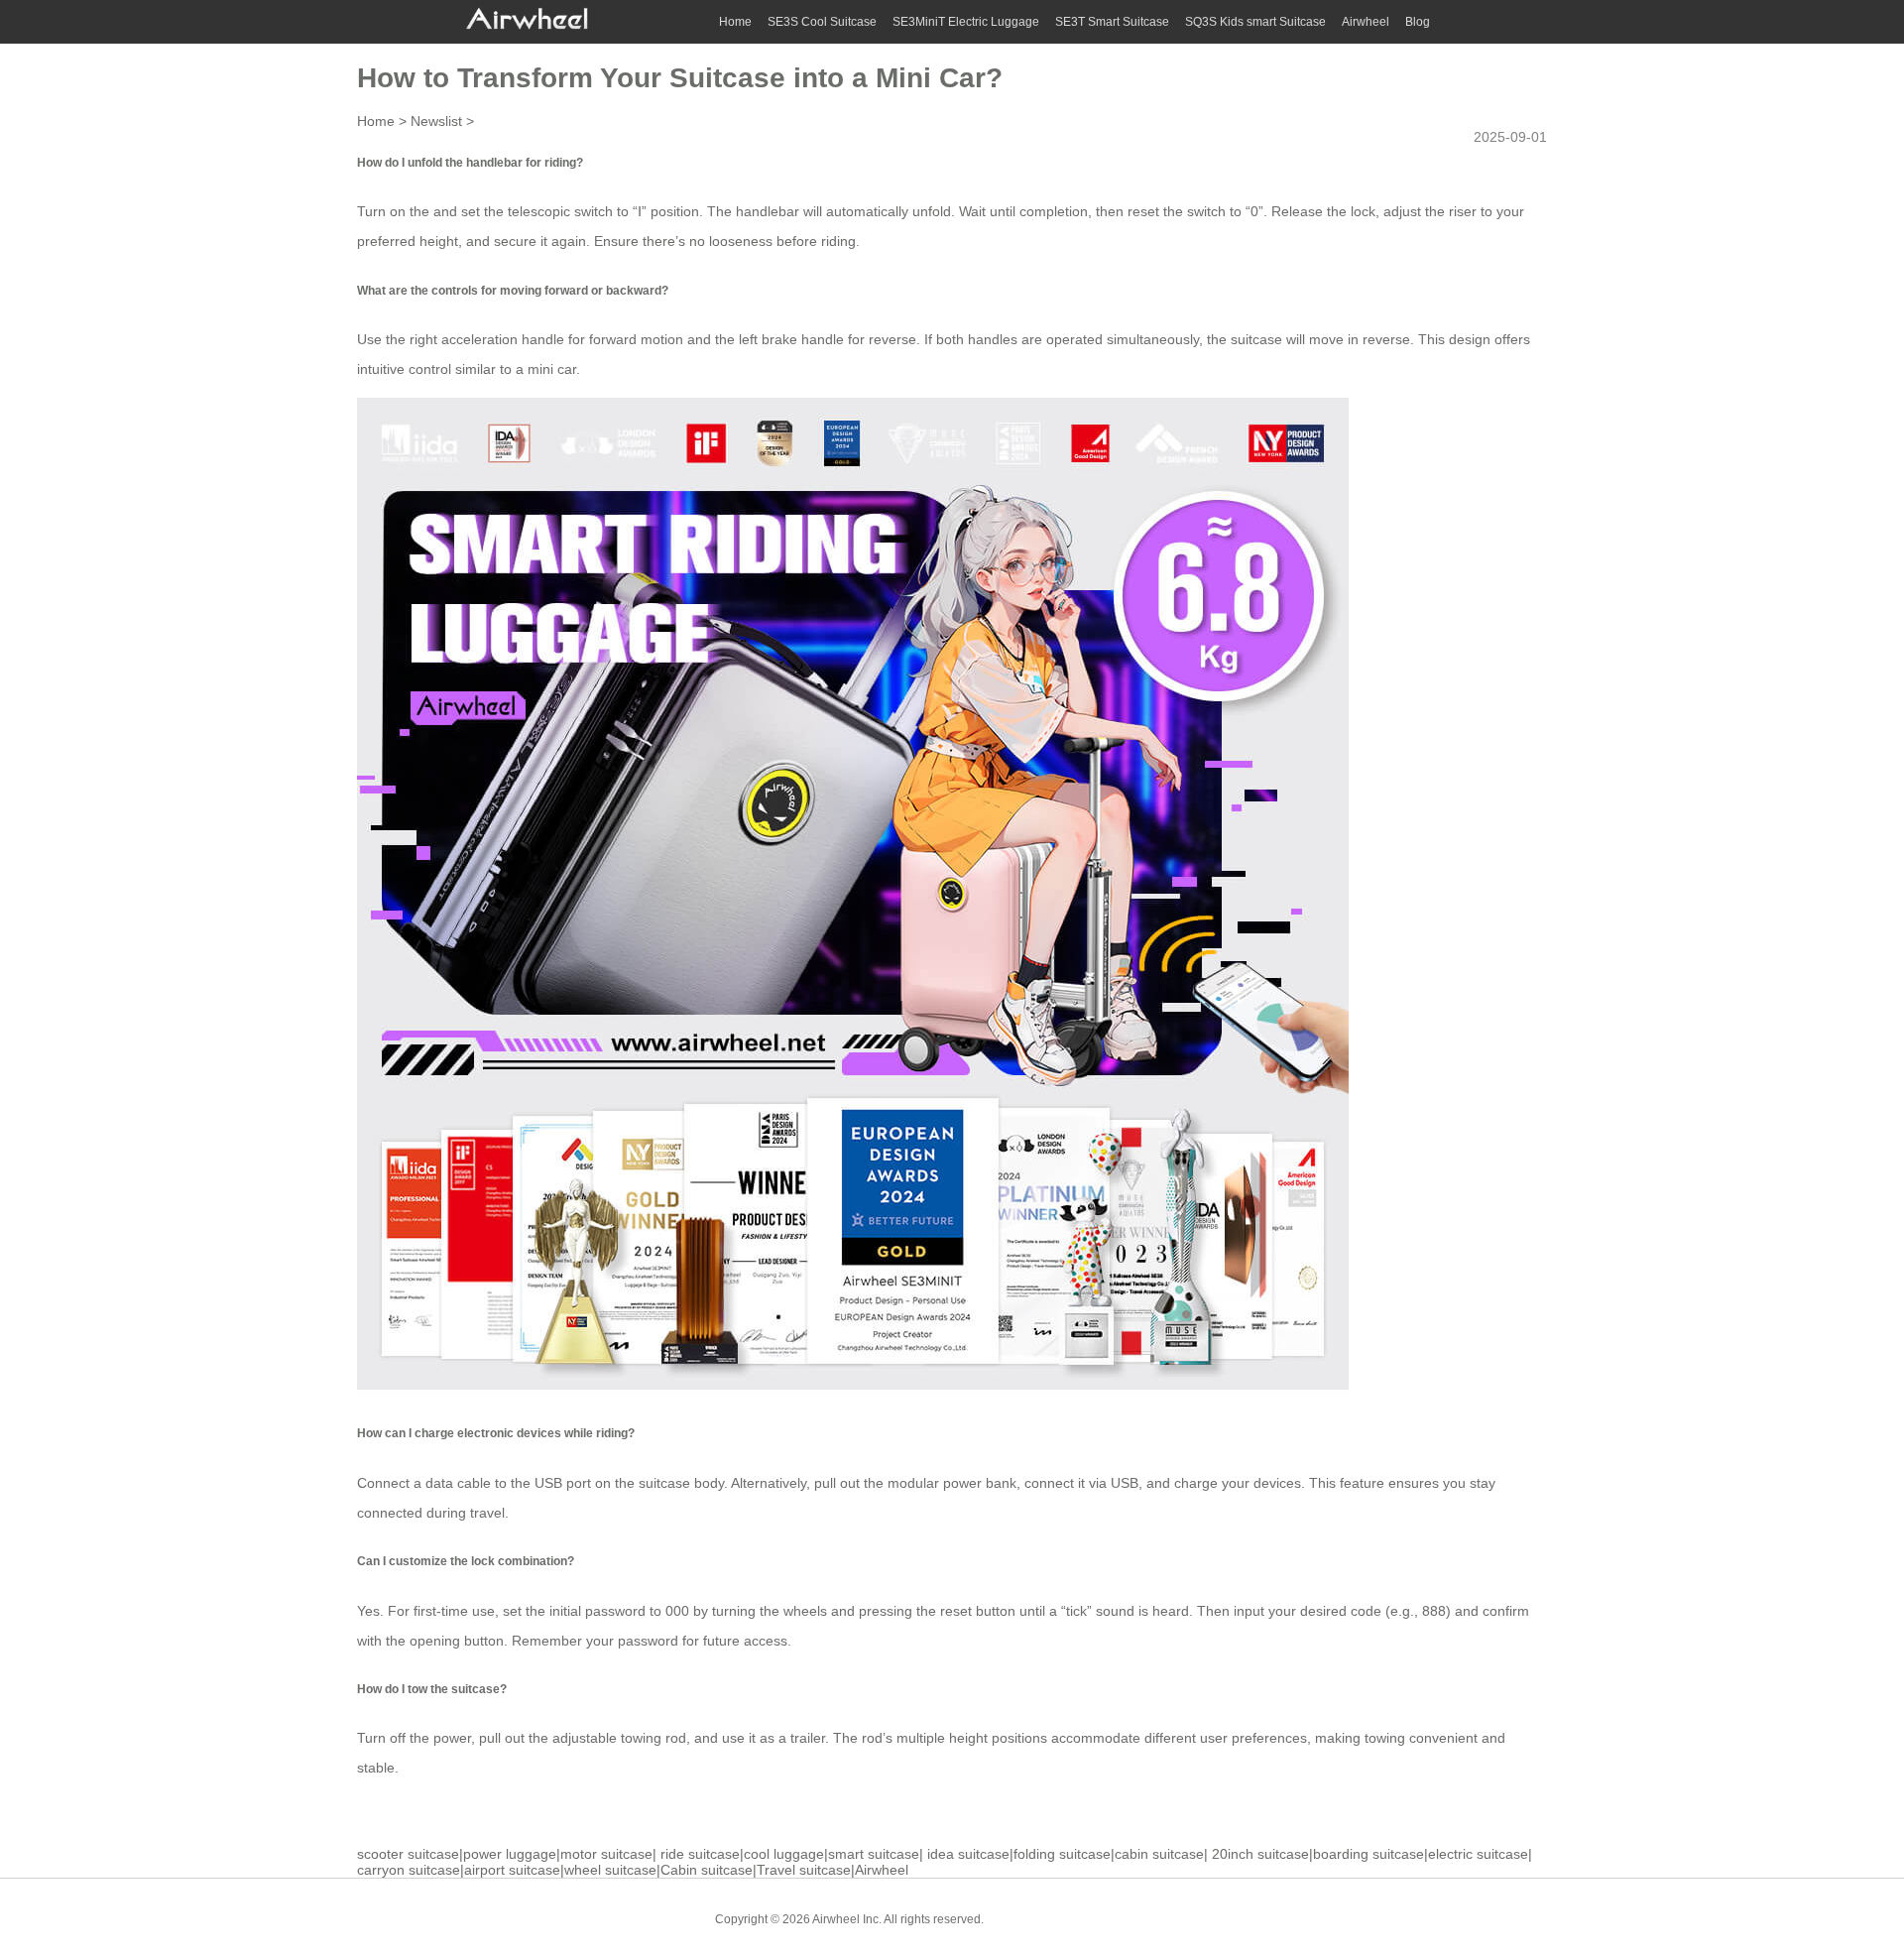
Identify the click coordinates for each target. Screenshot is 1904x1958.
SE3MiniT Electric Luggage (966, 22)
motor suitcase (606, 1854)
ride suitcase (700, 1854)
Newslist (436, 121)
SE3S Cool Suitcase (822, 22)
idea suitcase (968, 1854)
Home (735, 22)
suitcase (1256, 339)
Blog (1418, 22)
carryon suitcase (409, 1870)
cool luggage (784, 1854)
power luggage (510, 1854)
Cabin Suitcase (1040, 1918)
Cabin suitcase (707, 1870)
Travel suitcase (804, 1870)
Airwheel (1366, 22)
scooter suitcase (408, 1854)
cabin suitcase (1159, 1854)
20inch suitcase (1260, 1854)
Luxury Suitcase (1140, 1918)
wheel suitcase (610, 1870)
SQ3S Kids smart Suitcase (1255, 22)
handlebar (768, 211)
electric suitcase (1478, 1854)
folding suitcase (1062, 1854)
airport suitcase (512, 1870)
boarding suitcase (1368, 1854)
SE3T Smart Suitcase (1112, 22)
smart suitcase (874, 1854)
